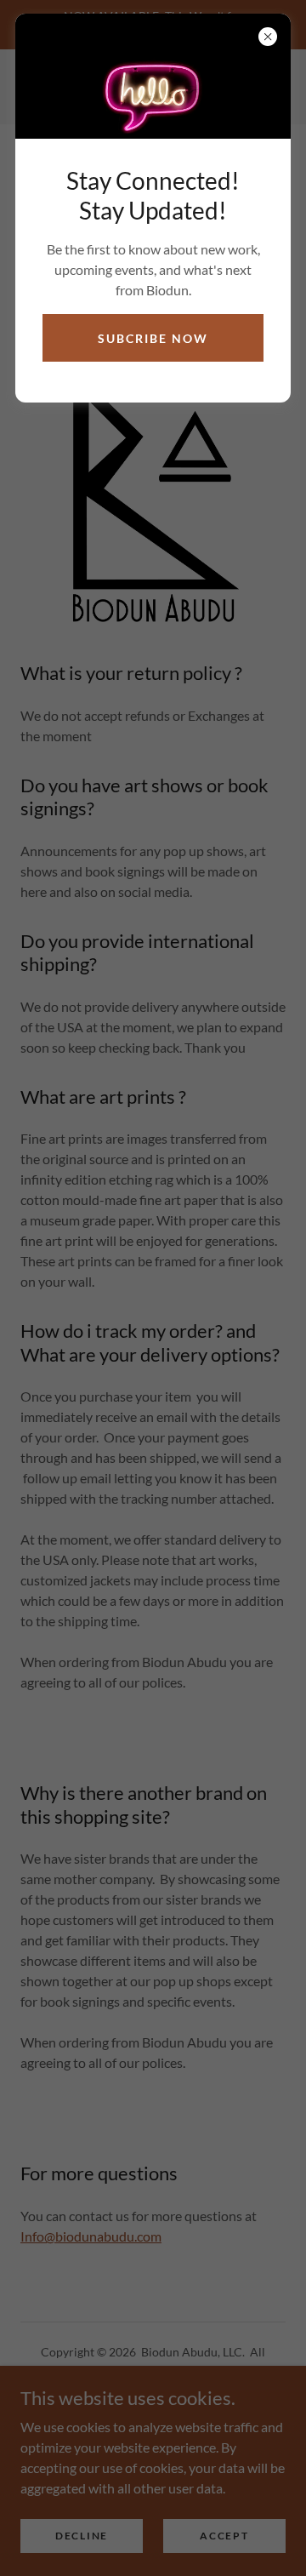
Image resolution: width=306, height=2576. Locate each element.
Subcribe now (153, 338)
